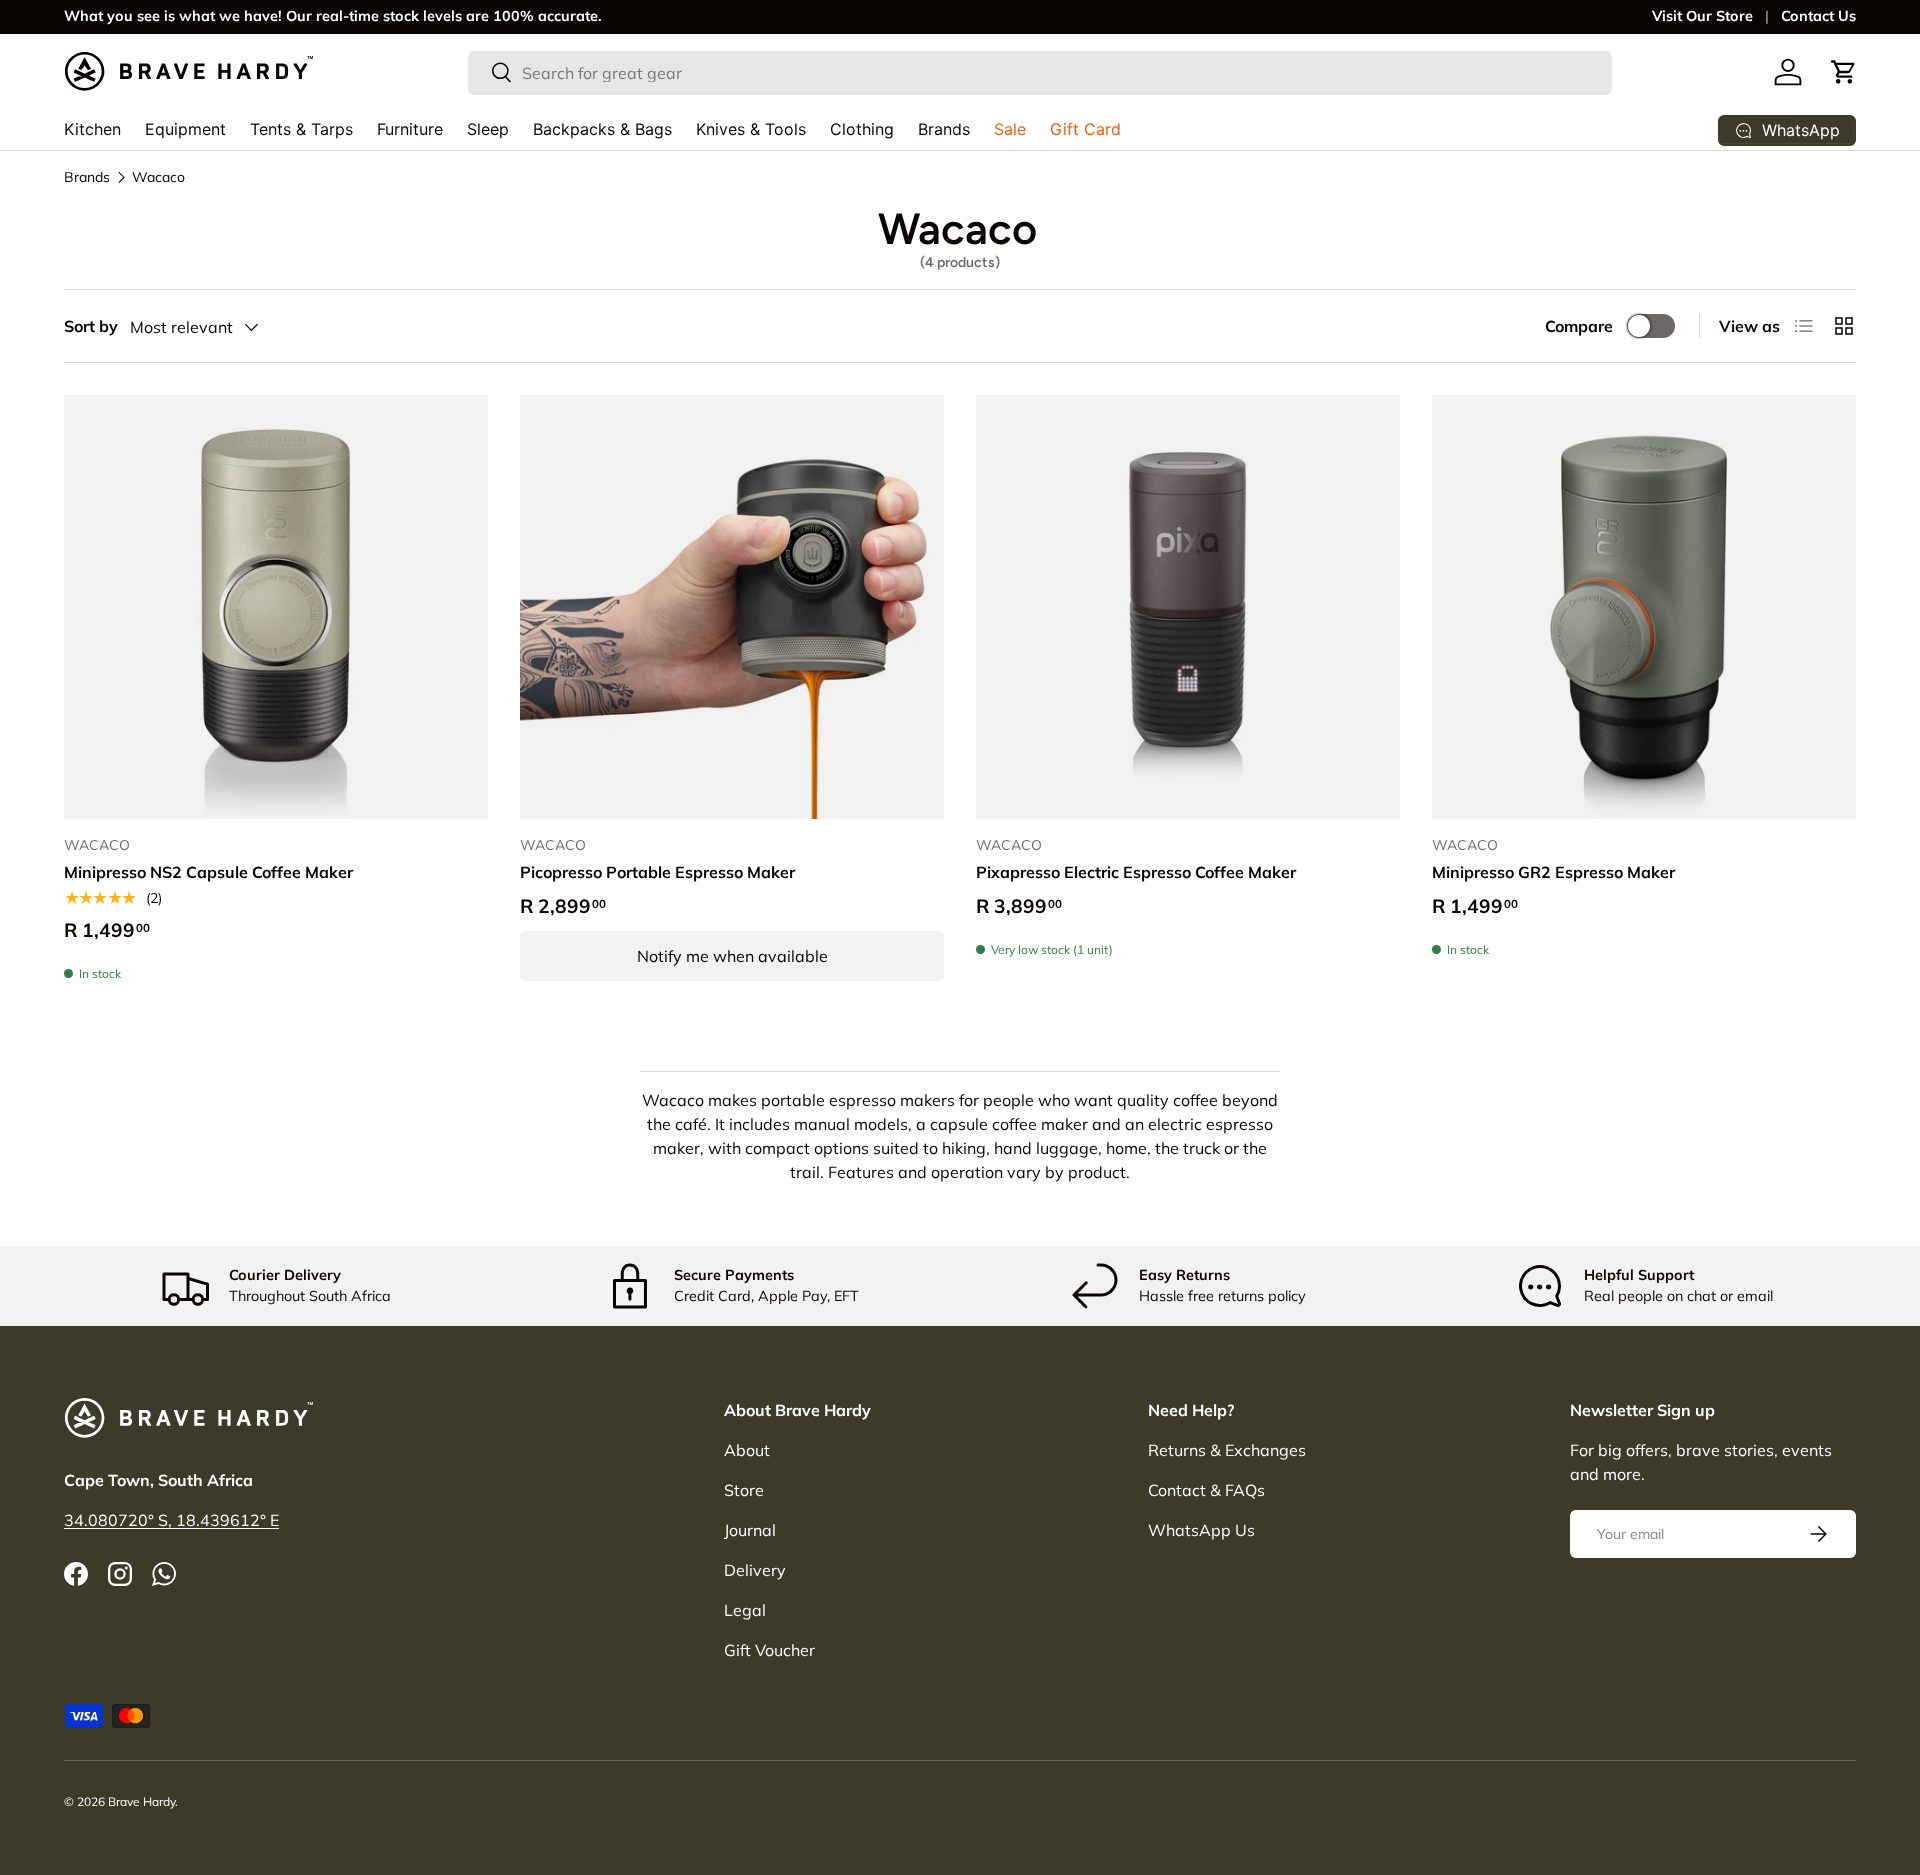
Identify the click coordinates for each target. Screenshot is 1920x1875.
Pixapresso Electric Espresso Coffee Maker (1136, 872)
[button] (1844, 72)
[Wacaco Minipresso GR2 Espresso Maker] (1644, 607)
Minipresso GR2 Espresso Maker (1553, 872)
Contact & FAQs (1206, 1490)
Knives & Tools (751, 129)
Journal (750, 1530)
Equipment (185, 129)
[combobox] (1040, 72)
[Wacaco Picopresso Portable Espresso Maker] (732, 607)
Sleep (488, 129)
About (747, 1450)
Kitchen (92, 129)
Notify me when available (732, 956)
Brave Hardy (141, 1801)
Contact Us (1818, 16)
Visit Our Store (1702, 16)
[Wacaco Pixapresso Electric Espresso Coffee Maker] (1188, 607)
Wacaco (158, 177)
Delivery (755, 1570)
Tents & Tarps (301, 129)
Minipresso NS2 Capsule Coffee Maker (208, 872)
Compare (1579, 326)
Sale (1010, 129)
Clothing (862, 129)
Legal (745, 1610)
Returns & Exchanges (1227, 1450)
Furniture (410, 129)
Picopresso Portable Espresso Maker (657, 872)
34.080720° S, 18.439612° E (171, 1520)
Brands (944, 129)
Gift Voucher (769, 1650)
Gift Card (1085, 129)
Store (744, 1490)
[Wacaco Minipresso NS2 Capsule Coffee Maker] (276, 607)
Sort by (91, 326)
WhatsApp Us (1201, 1530)
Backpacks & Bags (602, 129)
